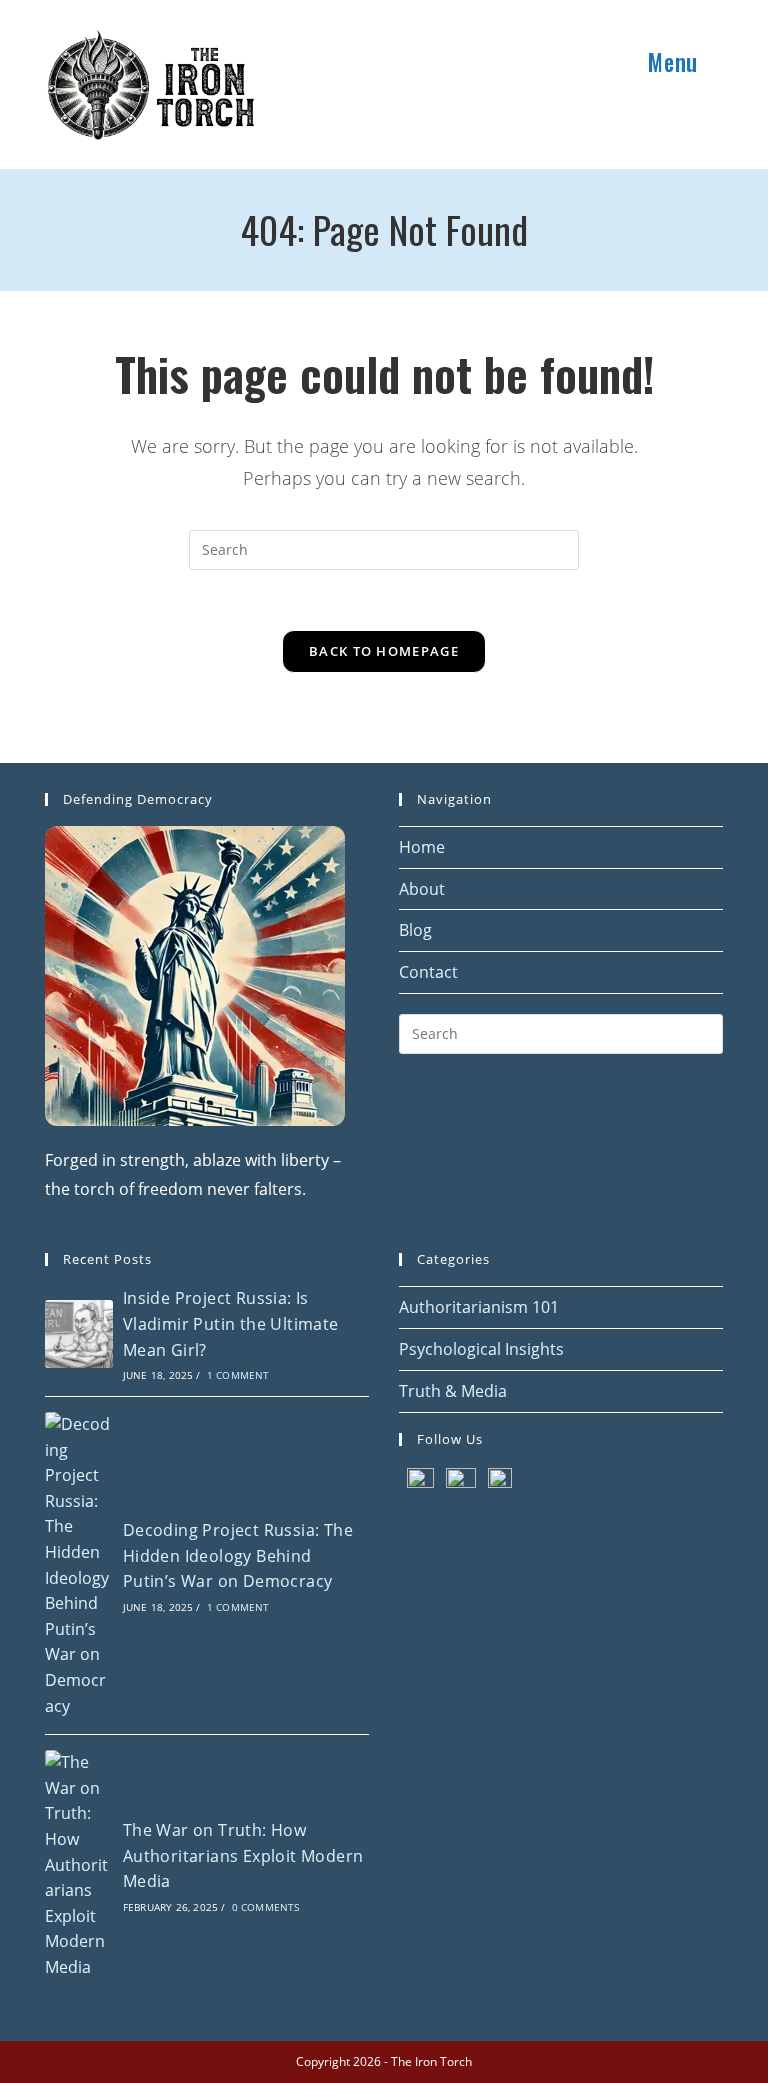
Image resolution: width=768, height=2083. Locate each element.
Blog (415, 930)
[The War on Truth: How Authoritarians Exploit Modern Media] (79, 1865)
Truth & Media (453, 1391)
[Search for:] (721, 62)
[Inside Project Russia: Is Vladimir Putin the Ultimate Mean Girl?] (79, 1334)
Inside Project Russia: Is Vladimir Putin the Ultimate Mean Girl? (231, 1323)
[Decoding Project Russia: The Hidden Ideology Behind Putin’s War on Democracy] (79, 1565)
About (422, 889)
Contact (428, 972)
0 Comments (266, 1907)
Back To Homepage (384, 651)
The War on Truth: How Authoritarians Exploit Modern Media (243, 1855)
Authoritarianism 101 (479, 1307)
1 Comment (238, 1375)
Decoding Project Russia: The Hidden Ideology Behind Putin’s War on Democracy (238, 1555)
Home (422, 847)
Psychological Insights (481, 1349)
